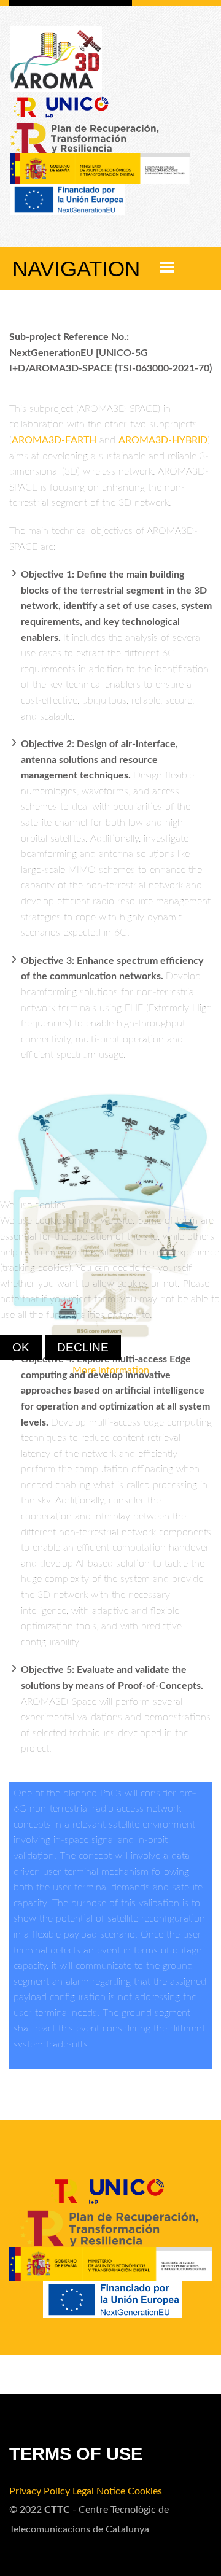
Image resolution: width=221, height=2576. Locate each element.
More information (111, 1370)
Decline (83, 1347)
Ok (21, 1347)
